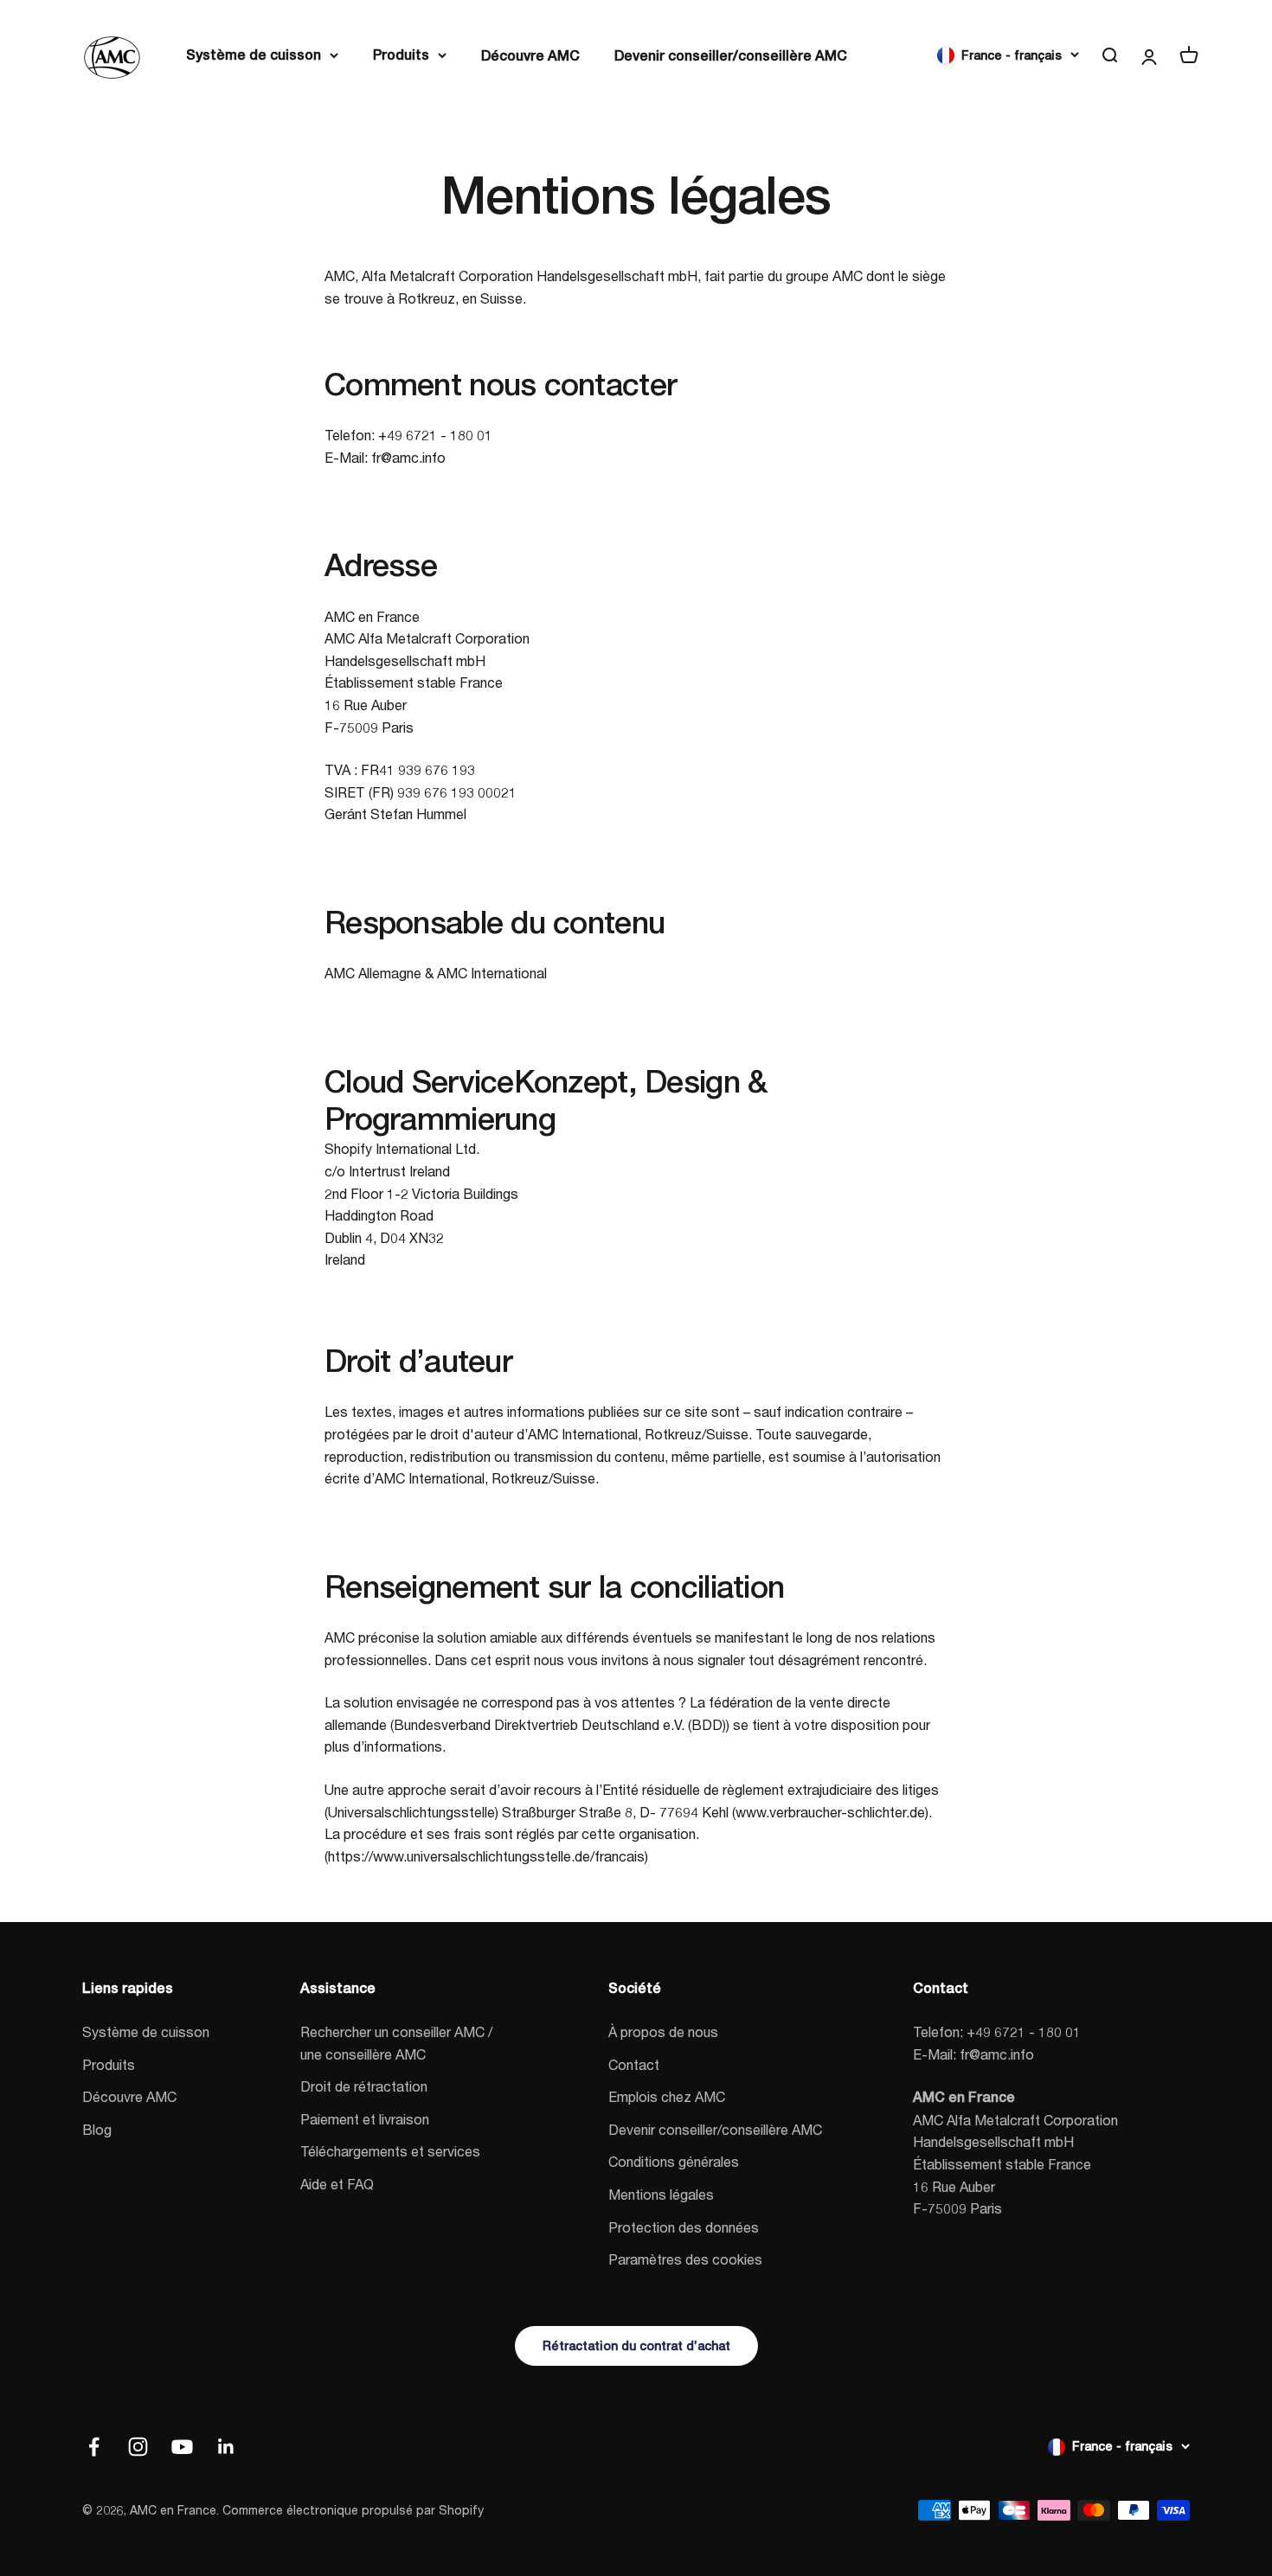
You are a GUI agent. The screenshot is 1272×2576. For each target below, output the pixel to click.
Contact (634, 2064)
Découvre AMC (530, 56)
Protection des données (684, 2227)
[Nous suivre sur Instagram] (138, 2447)
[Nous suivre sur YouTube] (182, 2447)
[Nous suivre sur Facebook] (94, 2447)
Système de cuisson (254, 55)
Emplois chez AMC (667, 2096)
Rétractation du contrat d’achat (636, 2346)
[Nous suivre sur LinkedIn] (226, 2447)
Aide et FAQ (337, 2184)
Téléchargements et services (390, 2151)
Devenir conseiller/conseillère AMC (731, 56)
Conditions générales (674, 2161)
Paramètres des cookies (685, 2259)
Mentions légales (661, 2194)
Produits (401, 55)
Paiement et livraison (365, 2119)
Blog (97, 2129)
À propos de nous (663, 2031)
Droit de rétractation (364, 2086)
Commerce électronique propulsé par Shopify (353, 2510)
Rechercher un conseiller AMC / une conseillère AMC (396, 2043)
